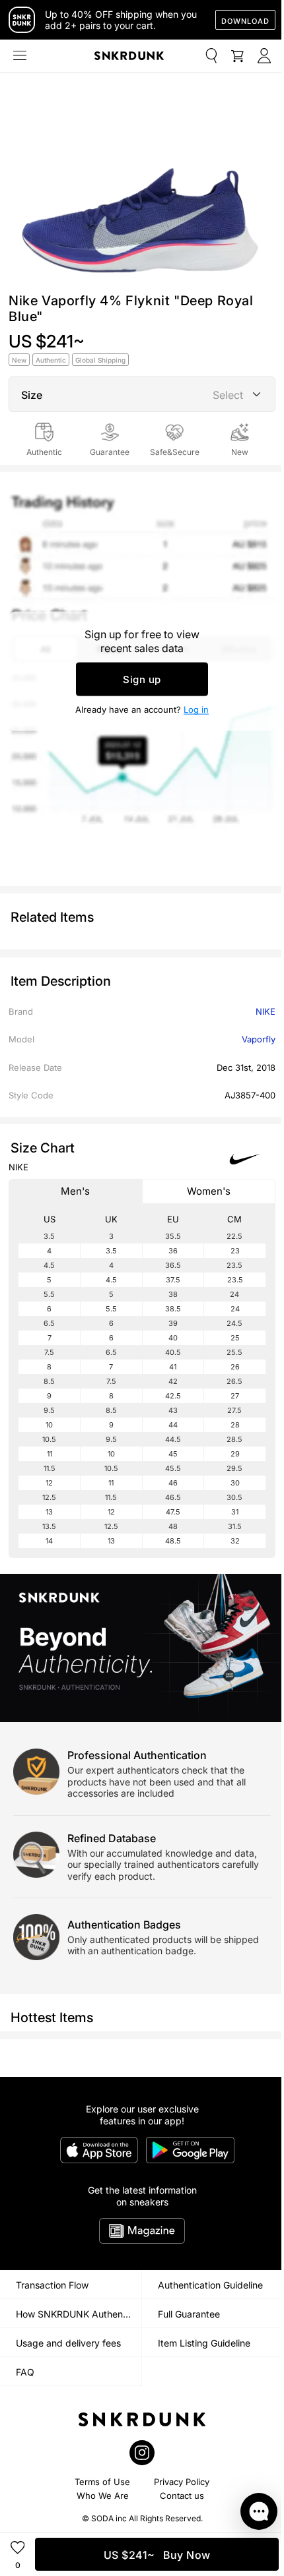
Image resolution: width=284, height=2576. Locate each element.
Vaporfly (259, 1039)
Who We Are (103, 2496)
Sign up (142, 679)
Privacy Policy (182, 2482)
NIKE (266, 1011)
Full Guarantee (189, 2314)
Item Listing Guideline (204, 2343)
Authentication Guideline (210, 2285)
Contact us (182, 2496)
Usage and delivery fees (68, 2343)
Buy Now (157, 2555)
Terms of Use (102, 2482)
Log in (196, 709)
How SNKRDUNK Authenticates (79, 2314)
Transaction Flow (52, 2285)
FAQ (25, 2372)
